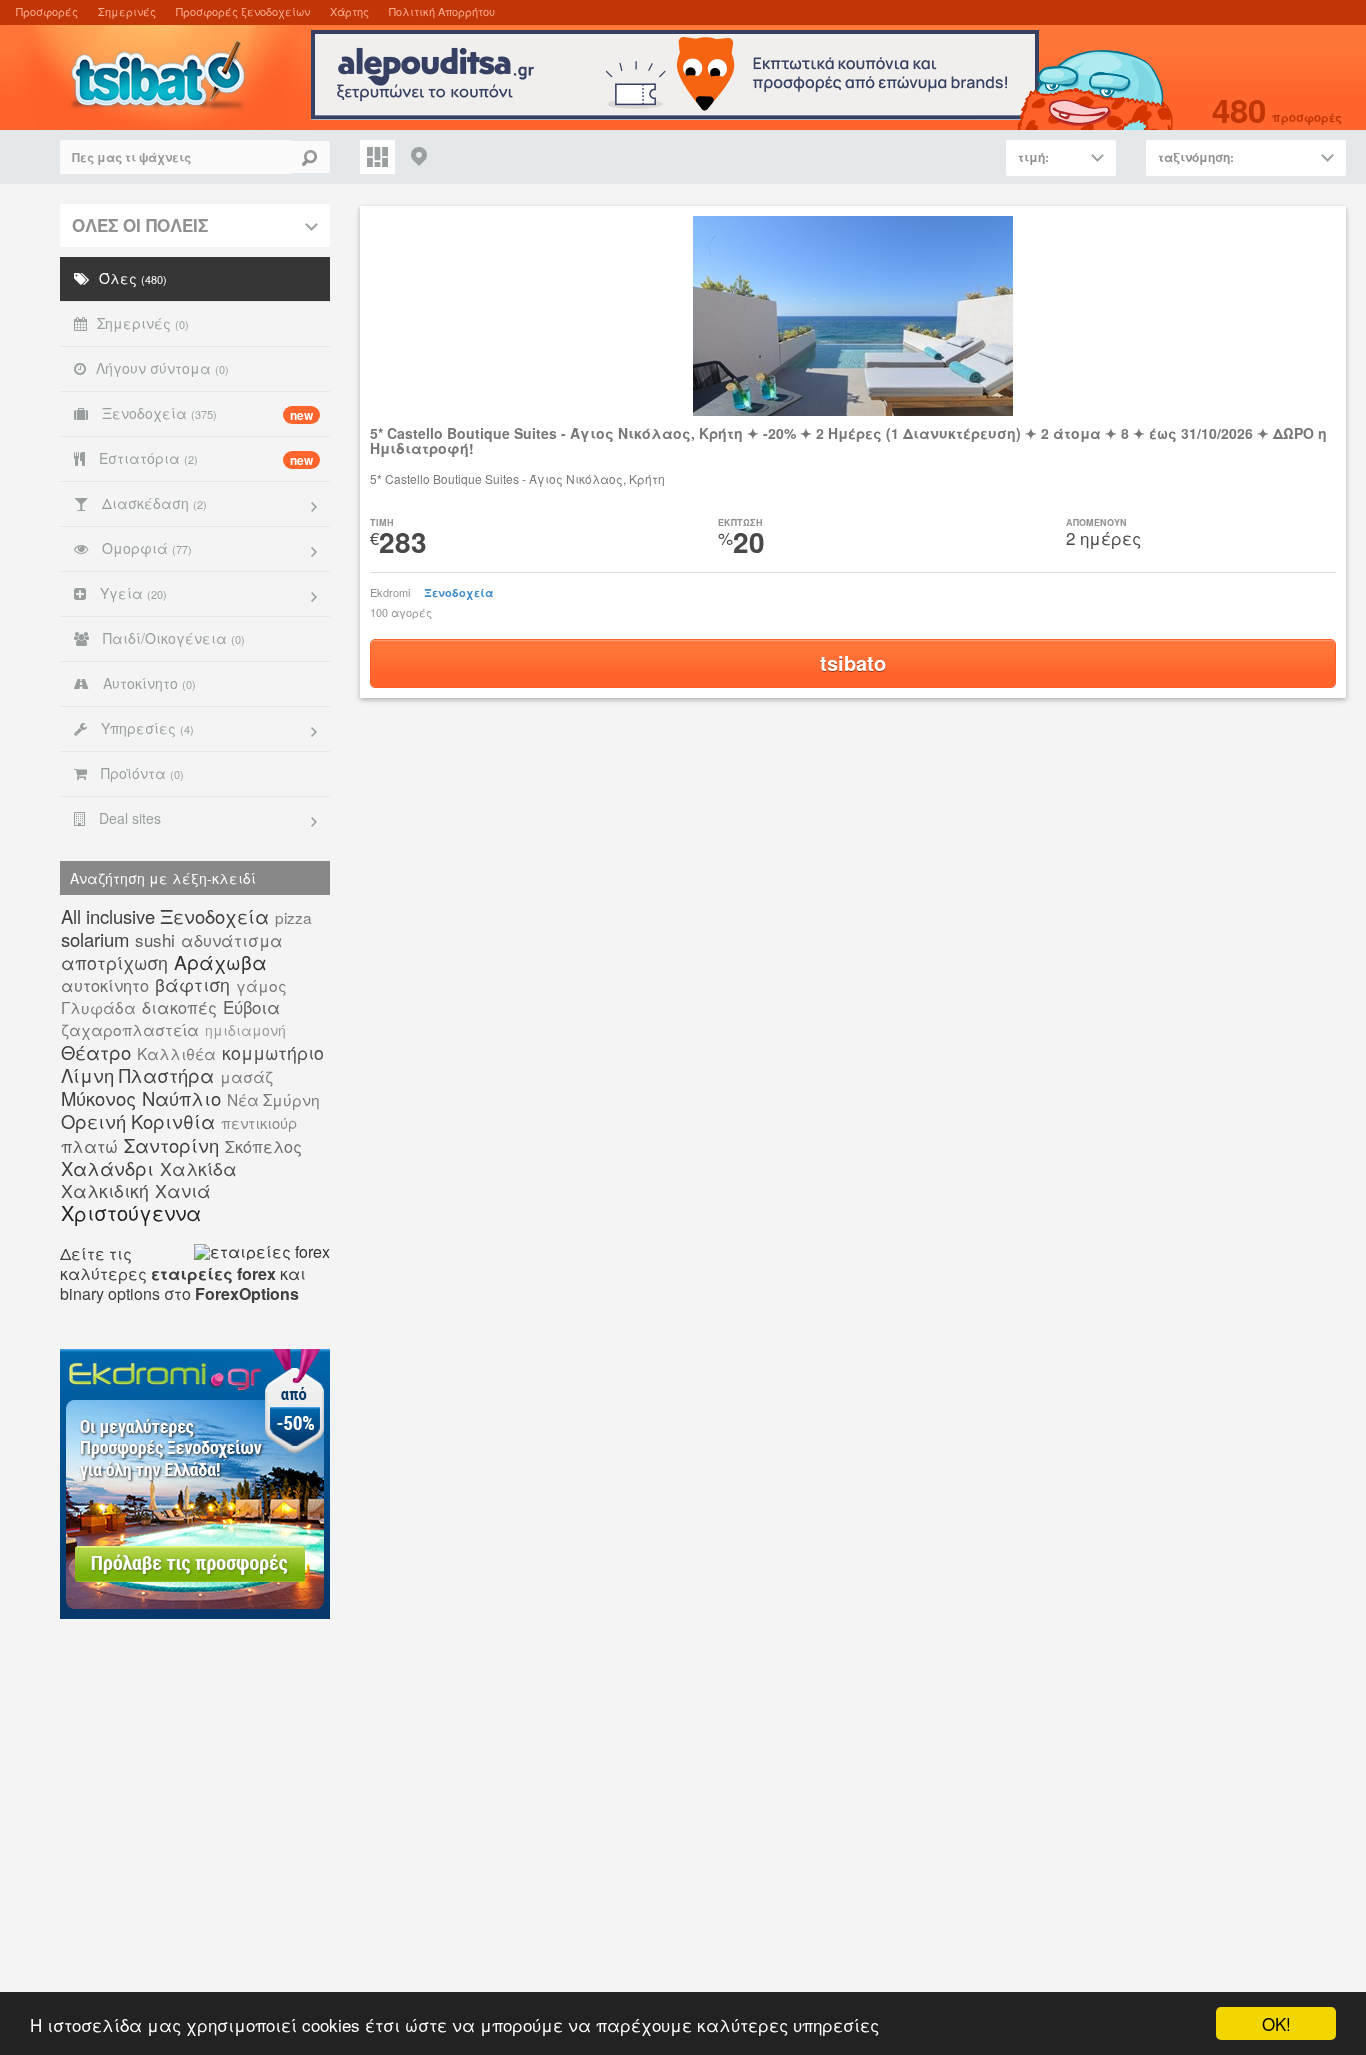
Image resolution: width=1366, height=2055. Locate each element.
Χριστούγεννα (131, 1212)
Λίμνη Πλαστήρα (137, 1075)
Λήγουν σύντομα (162, 368)
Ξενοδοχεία (205, 413)
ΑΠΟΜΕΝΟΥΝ (1096, 522)
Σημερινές (127, 11)
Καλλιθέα (176, 1053)
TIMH (382, 522)
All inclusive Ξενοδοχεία (165, 916)
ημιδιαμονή (245, 1030)
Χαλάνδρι (107, 1168)
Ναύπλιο (181, 1098)
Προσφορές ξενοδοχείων (243, 11)
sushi (155, 939)
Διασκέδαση (152, 503)
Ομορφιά (145, 548)
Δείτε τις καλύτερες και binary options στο (183, 1273)
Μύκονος (98, 1098)
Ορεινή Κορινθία (138, 1121)
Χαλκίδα (198, 1168)
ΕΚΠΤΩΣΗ (740, 522)
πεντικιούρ (259, 1122)
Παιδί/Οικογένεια (172, 638)
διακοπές (179, 1007)
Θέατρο (96, 1052)
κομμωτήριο (273, 1052)
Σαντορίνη (171, 1145)
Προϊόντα (140, 773)
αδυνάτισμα (232, 940)
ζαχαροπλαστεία (130, 1029)
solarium (95, 939)
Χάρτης (349, 11)
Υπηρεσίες (145, 728)
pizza (293, 917)
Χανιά (183, 1190)
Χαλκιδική (105, 1190)
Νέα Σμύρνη (273, 1099)
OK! (1276, 2023)
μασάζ (246, 1076)
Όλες (133, 278)
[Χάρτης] (419, 157)
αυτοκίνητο (105, 985)
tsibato (853, 662)
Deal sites (128, 818)
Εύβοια (251, 1006)
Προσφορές (47, 11)
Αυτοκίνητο (147, 683)
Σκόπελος (263, 1146)
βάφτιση (192, 984)
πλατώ (89, 1145)
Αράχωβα (220, 961)
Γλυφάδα (98, 1007)
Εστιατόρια (204, 458)
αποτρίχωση (114, 962)
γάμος (261, 985)
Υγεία (131, 593)
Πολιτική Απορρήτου (442, 11)
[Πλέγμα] (377, 157)
